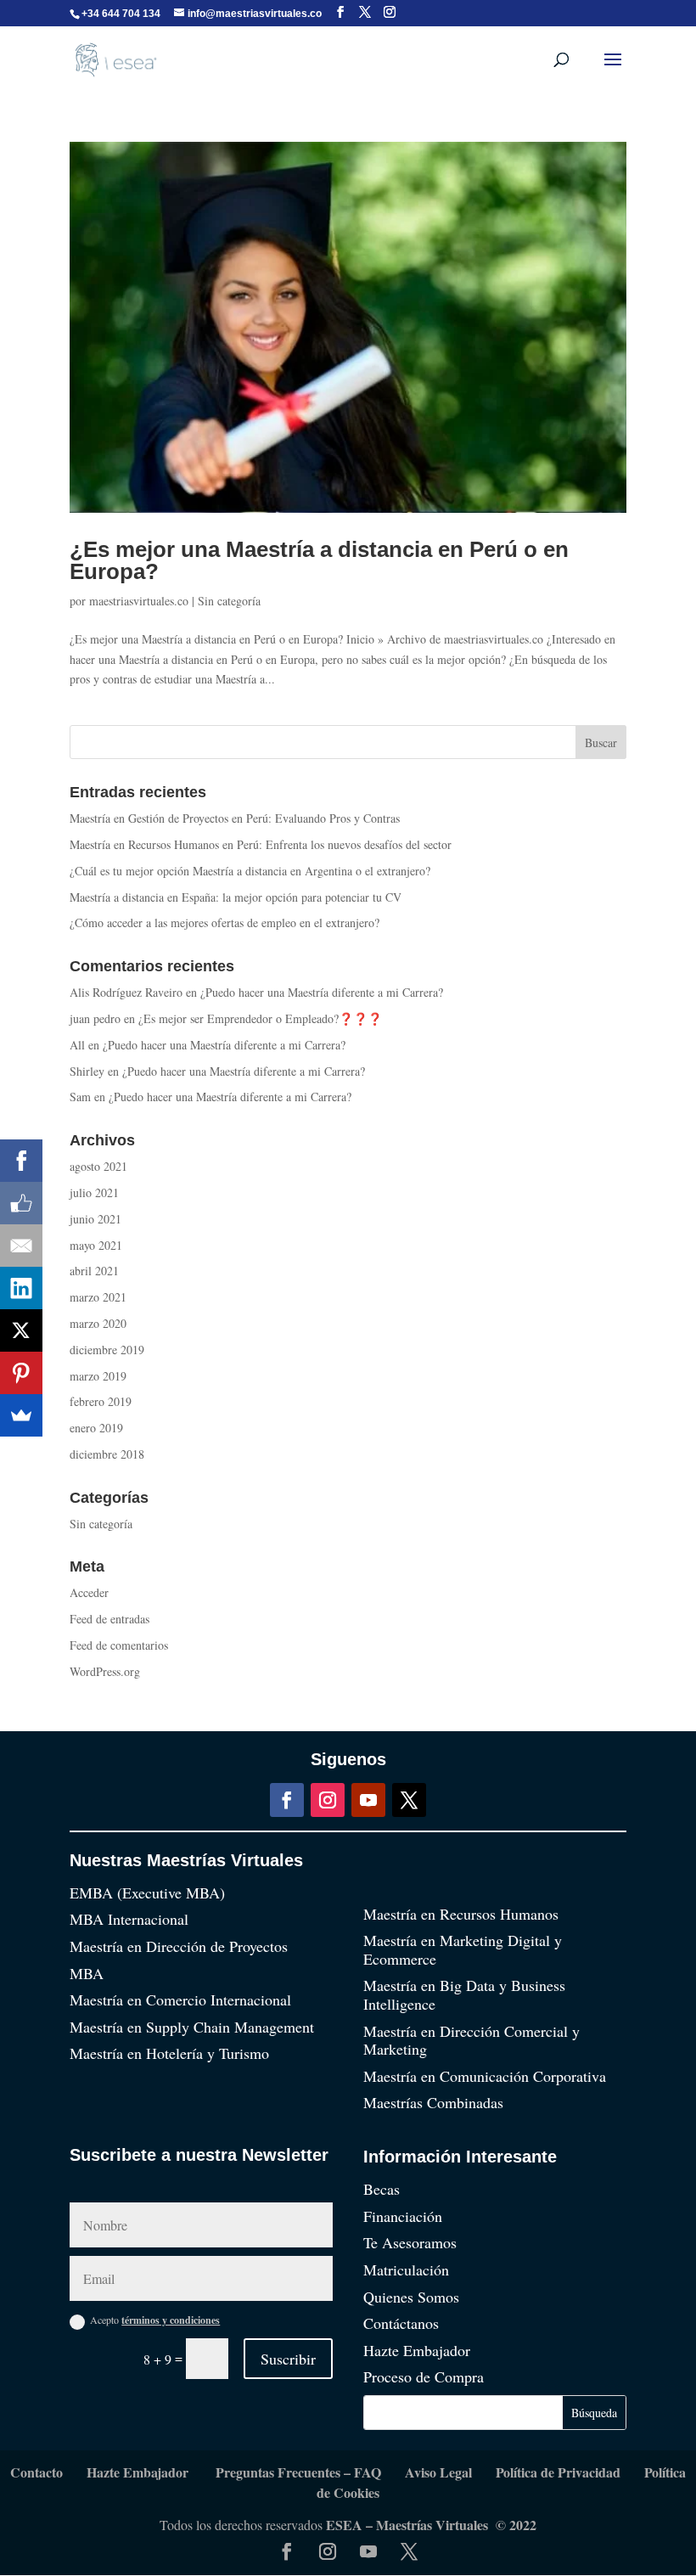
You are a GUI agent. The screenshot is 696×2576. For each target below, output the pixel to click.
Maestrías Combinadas (433, 2102)
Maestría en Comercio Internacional (180, 1999)
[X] (21, 1330)
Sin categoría (229, 601)
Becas (382, 2189)
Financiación (403, 2216)
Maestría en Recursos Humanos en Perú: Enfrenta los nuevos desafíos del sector (261, 844)
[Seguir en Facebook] (287, 1800)
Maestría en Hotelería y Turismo (169, 2053)
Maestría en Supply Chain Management (192, 2027)
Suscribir (288, 2359)
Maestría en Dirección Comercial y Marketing (471, 2040)
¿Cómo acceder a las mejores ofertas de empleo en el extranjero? (225, 922)
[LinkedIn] (21, 1288)
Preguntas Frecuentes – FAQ (298, 2472)
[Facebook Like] (21, 1203)
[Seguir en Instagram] (328, 1800)
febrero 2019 (101, 1401)
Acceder (89, 1592)
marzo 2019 (98, 1376)
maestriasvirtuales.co (139, 601)
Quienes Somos (411, 2297)
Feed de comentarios (119, 1645)
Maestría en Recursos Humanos (461, 1914)
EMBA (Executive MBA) (147, 1893)
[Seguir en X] (409, 1800)
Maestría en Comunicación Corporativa (485, 2076)
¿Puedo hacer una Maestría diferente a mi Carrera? (322, 992)
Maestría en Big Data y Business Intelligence (464, 1994)
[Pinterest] (21, 1373)
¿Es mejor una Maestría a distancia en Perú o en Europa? (319, 560)
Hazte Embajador (417, 2350)
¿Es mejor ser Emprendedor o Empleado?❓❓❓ (260, 1018)
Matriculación (406, 2269)
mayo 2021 (96, 1245)
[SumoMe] (21, 1415)
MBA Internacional (129, 1919)
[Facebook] (21, 1161)
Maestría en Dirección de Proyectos (179, 1946)
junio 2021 (95, 1219)
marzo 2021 (98, 1297)
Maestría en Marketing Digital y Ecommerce (463, 1949)
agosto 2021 (98, 1166)
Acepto (155, 2320)
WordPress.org (105, 1671)
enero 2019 (96, 1428)
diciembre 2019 (107, 1350)
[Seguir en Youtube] (368, 1800)
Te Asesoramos (410, 2242)
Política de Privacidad (558, 2472)
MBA (87, 1973)
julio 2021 (94, 1192)
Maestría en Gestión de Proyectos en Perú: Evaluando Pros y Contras (235, 818)
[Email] (21, 1246)
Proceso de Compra (424, 2376)
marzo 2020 (98, 1323)
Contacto (36, 2472)
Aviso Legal (438, 2472)
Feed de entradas (109, 1619)
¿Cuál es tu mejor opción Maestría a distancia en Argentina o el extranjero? (250, 871)
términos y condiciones (171, 2320)
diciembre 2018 (107, 1454)
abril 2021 (94, 1271)
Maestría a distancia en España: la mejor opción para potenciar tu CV (236, 897)
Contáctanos (401, 2323)
